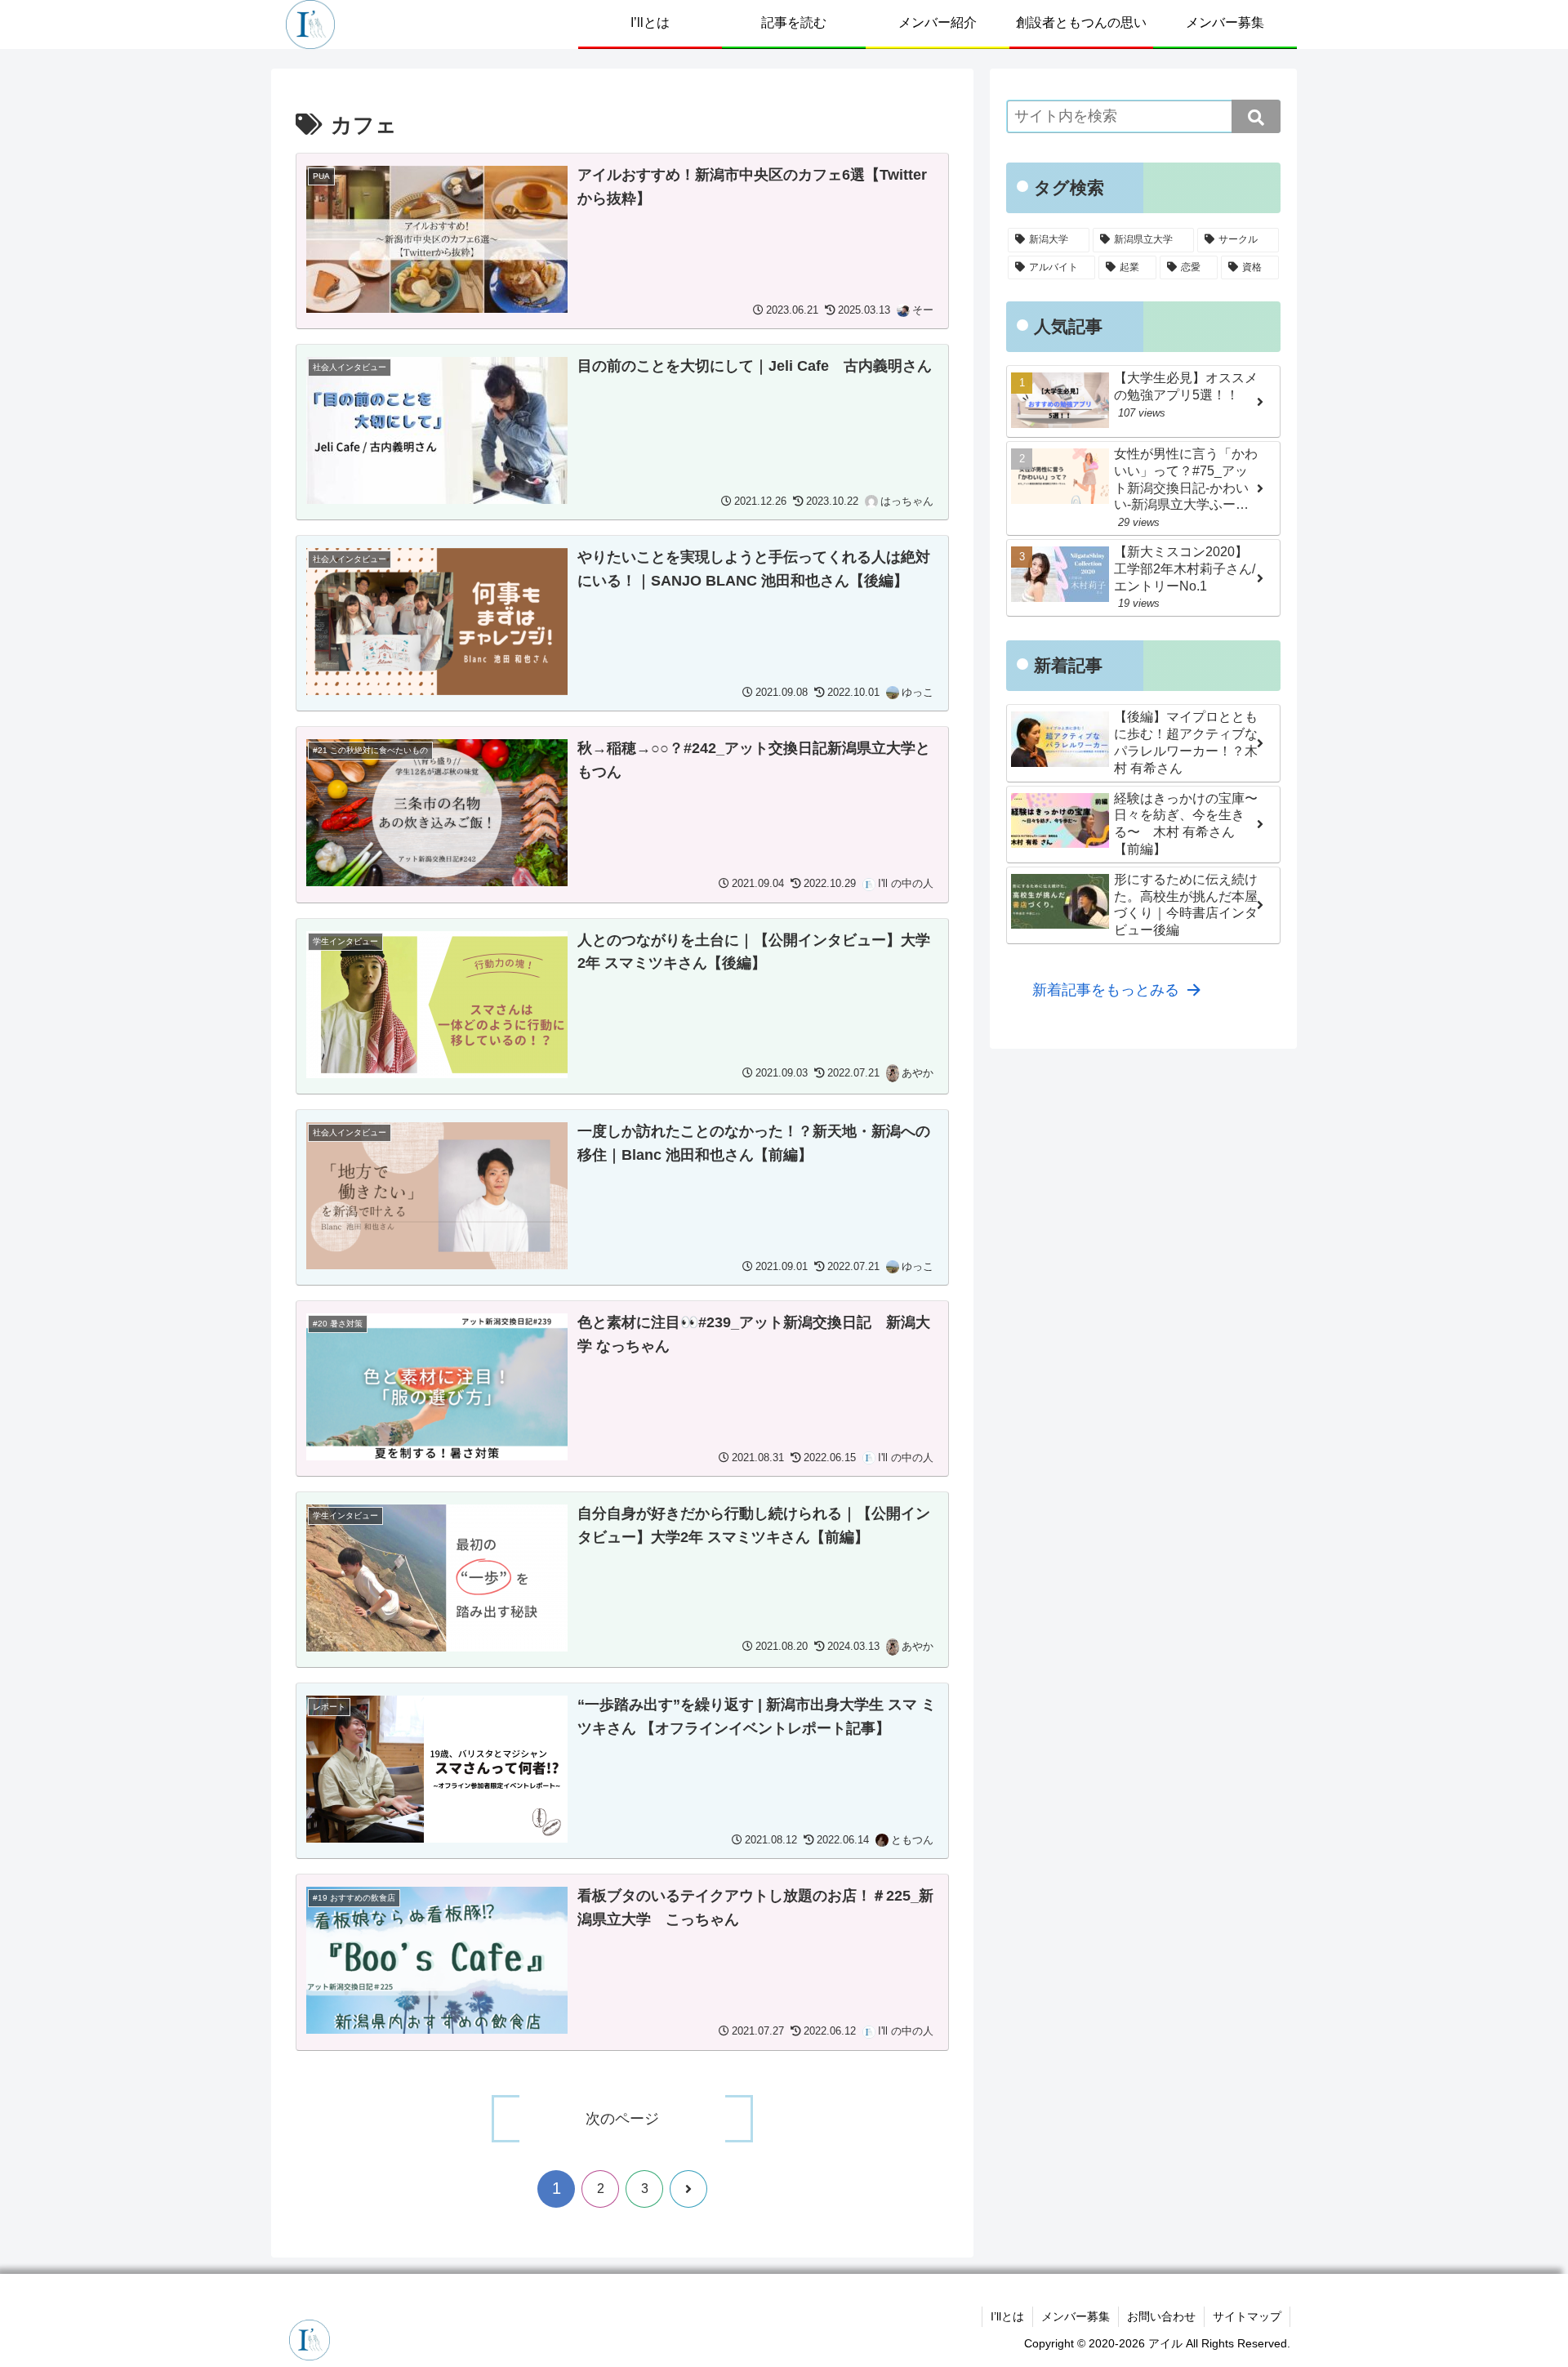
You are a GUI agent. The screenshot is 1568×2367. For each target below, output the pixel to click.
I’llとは (1007, 2316)
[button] (1256, 116)
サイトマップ (1247, 2316)
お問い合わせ (1161, 2316)
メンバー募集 (1076, 2316)
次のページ (622, 2119)
